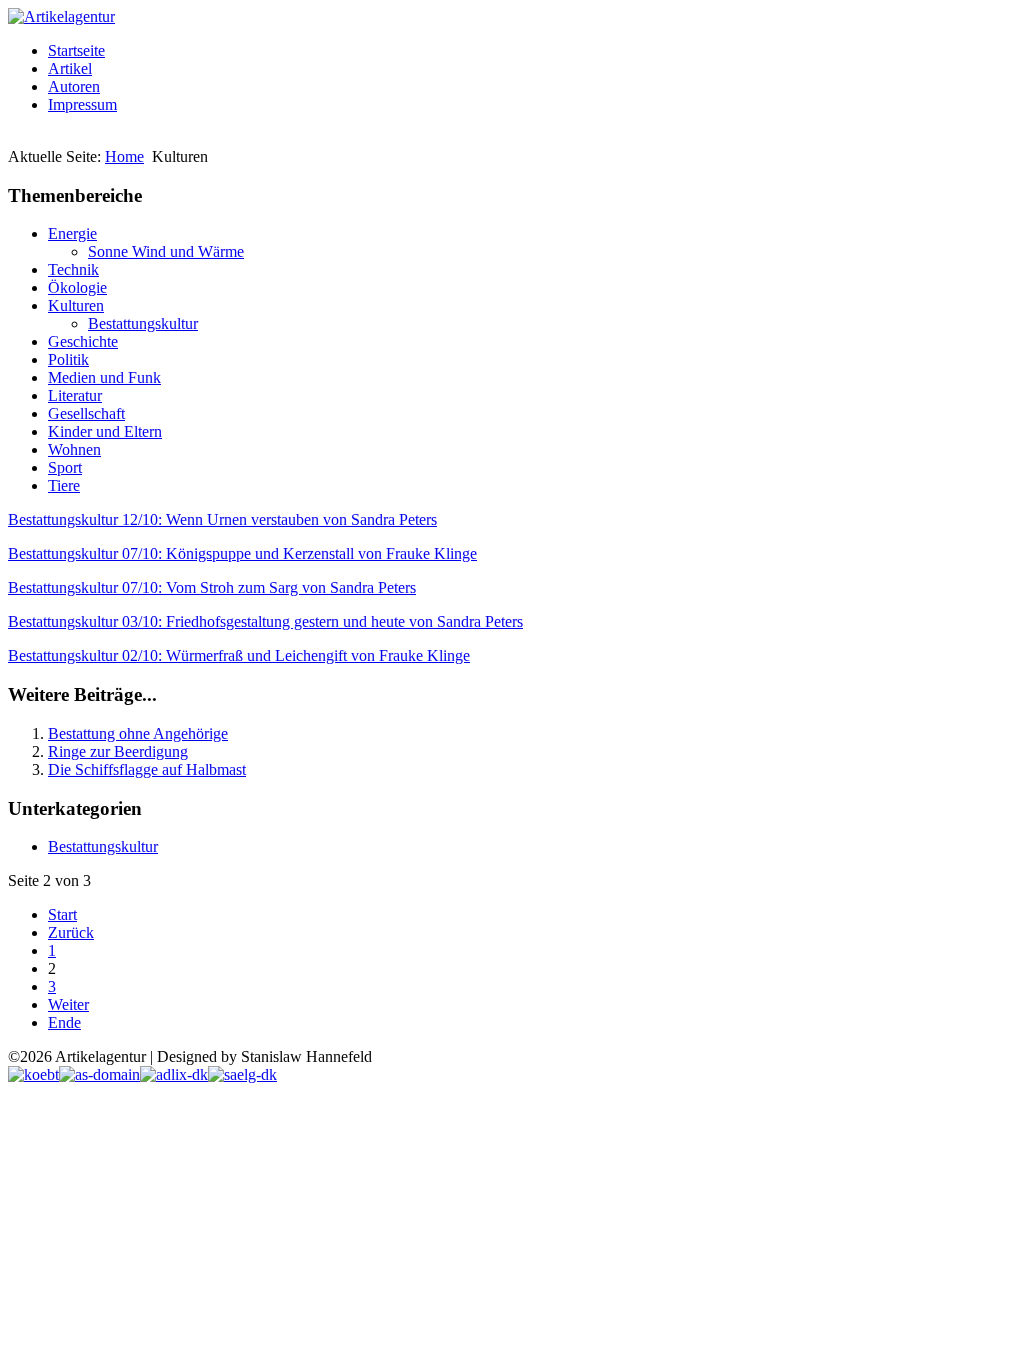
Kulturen (76, 305)
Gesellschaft (86, 413)
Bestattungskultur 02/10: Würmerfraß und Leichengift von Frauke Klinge (239, 655)
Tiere (64, 485)
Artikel (70, 68)
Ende (64, 1022)
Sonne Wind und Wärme (166, 251)
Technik (73, 269)
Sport (65, 467)
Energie (72, 233)
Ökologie (77, 287)
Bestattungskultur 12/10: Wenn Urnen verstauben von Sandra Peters (222, 519)
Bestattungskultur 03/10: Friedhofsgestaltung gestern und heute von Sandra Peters (265, 621)
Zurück (71, 932)
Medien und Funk (104, 377)
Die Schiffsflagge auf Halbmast (147, 769)
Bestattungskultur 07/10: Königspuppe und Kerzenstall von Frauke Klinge (242, 553)
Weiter (68, 1004)
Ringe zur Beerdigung (118, 751)
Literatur (75, 395)
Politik (68, 359)
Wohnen (74, 449)
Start (62, 914)
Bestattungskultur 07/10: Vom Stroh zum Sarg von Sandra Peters (212, 587)
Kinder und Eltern (105, 431)
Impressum (82, 104)
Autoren (74, 86)
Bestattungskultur (143, 323)
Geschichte (83, 341)
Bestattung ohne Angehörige (138, 733)
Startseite (76, 50)
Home (124, 156)
